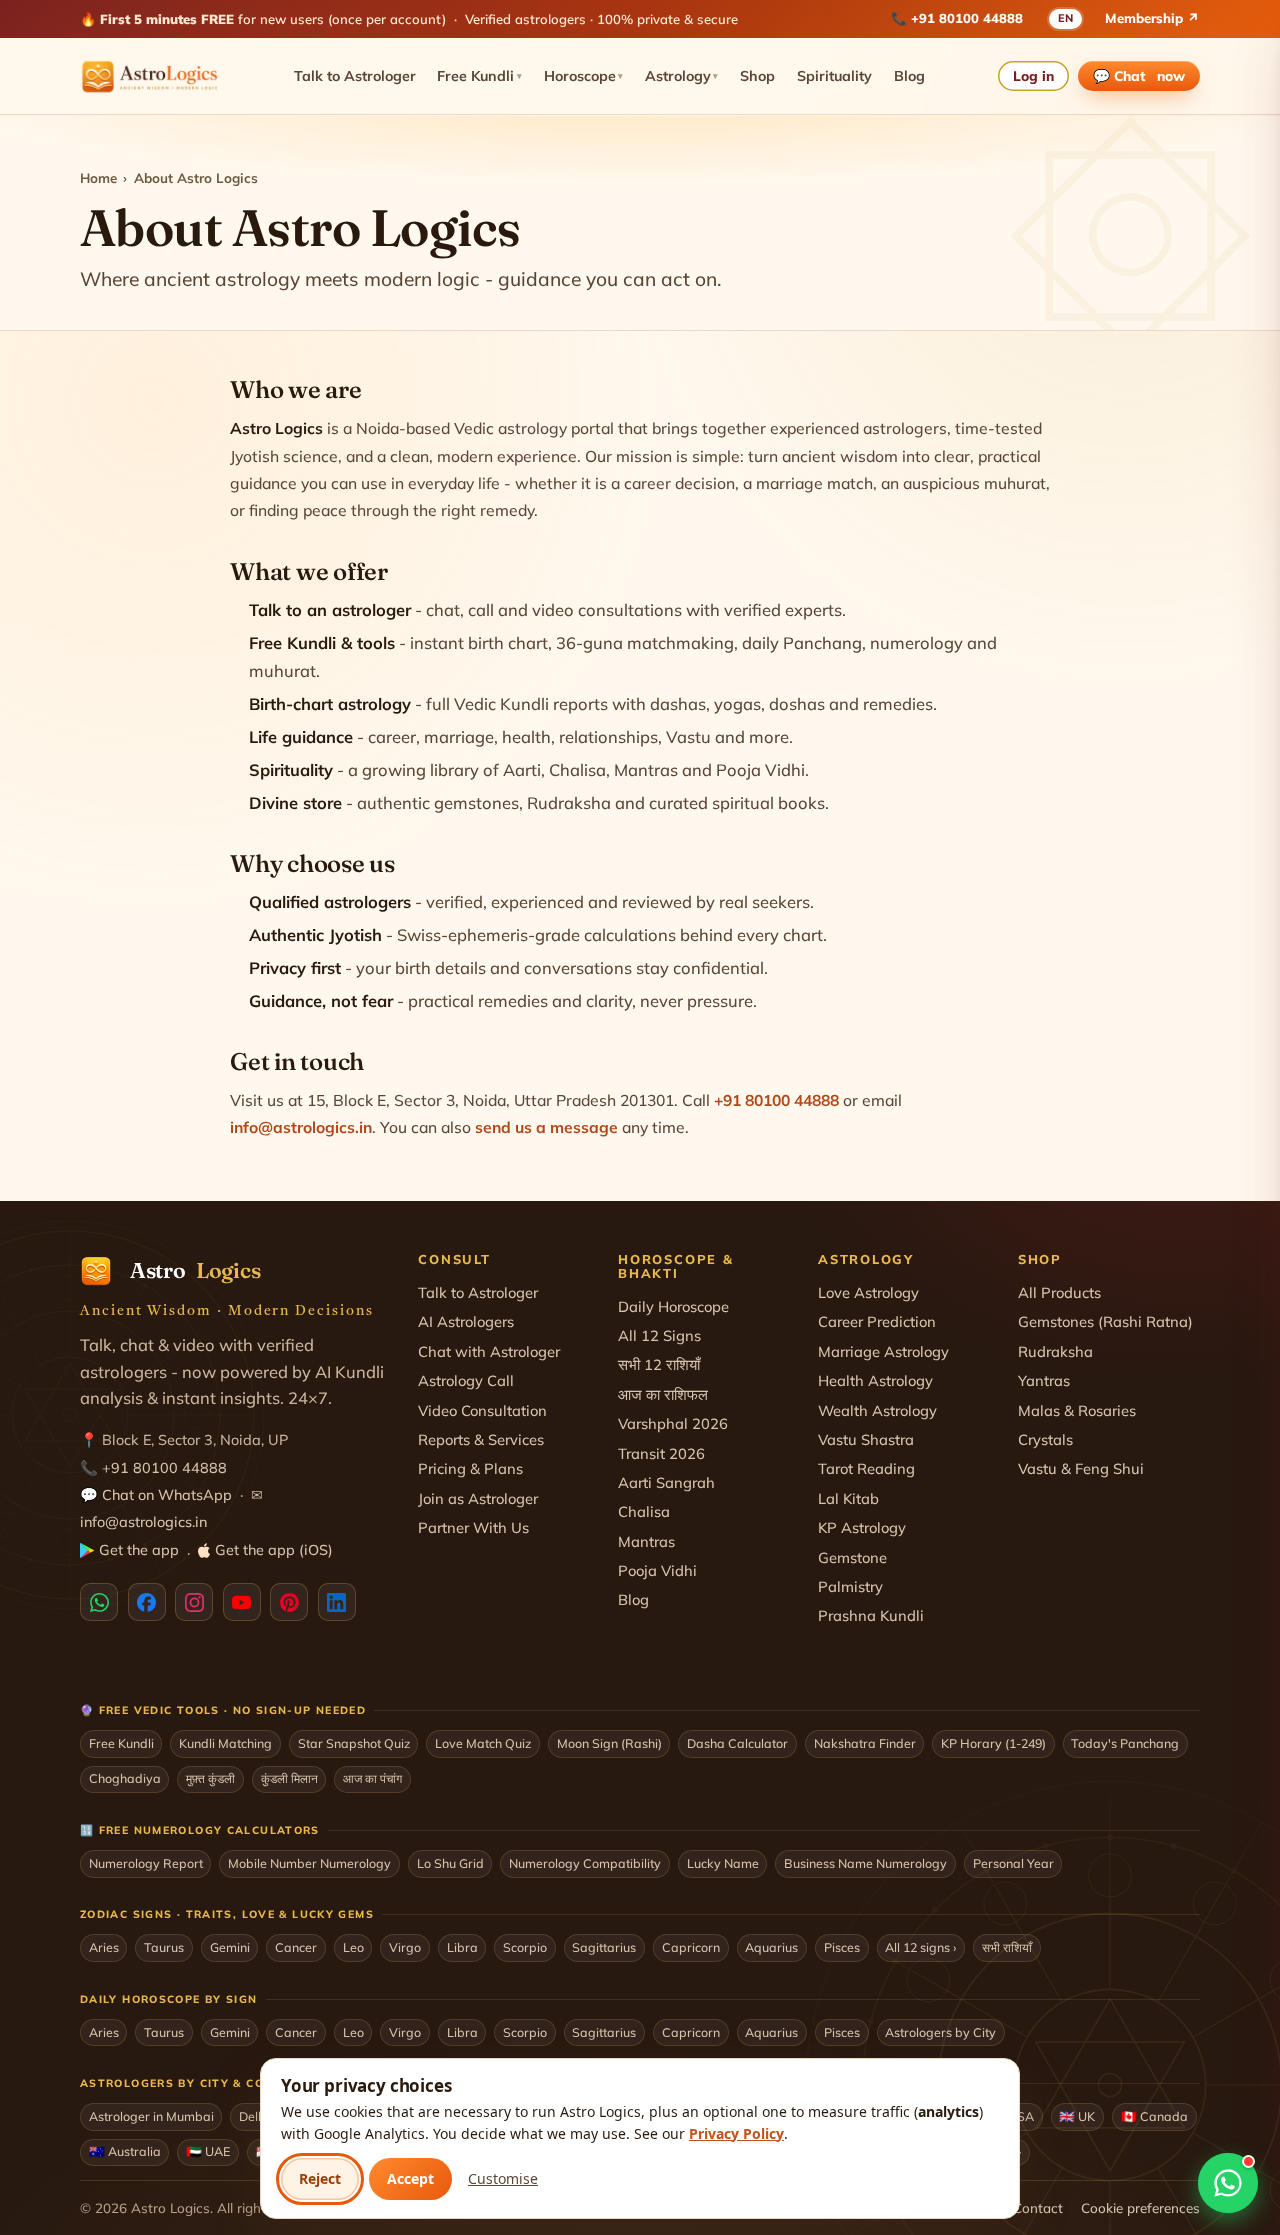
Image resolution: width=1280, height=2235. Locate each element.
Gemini (230, 1947)
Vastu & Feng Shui (1081, 1468)
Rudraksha (1055, 1351)
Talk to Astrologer (355, 76)
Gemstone (852, 1557)
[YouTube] (242, 1602)
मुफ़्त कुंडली (210, 1778)
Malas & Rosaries (1077, 1410)
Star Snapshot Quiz (354, 1743)
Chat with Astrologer (489, 1351)
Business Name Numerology (865, 1863)
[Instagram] (194, 1602)
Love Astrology (868, 1292)
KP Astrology (862, 1527)
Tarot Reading (866, 1468)
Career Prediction (877, 1321)
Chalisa (644, 1511)
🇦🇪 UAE (208, 2151)
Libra (462, 1947)
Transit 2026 (661, 1453)
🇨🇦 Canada (1154, 2116)
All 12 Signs (659, 1335)
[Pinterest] (289, 1602)
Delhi (253, 2116)
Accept (410, 2178)
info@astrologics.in (301, 1127)
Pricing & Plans (470, 1468)
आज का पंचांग (372, 1778)
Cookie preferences (1140, 2207)
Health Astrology (875, 1380)
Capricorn (691, 1947)
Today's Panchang (1125, 1743)
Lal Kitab (848, 1498)
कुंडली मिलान (289, 1778)
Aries (104, 1947)
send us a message (546, 1127)
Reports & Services (481, 1439)
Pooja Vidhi (657, 1570)
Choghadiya (125, 1778)
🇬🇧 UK (1077, 2116)
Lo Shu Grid (450, 1863)
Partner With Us (473, 1527)
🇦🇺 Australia (125, 2151)
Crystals (1045, 1439)
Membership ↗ (1152, 18)
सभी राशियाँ (1007, 1947)
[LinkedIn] (337, 1602)
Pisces (842, 1947)
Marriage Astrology (883, 1351)
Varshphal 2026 (673, 1423)
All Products (1059, 1292)
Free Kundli (479, 76)
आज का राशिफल (663, 1394)
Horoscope (584, 76)
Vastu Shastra (866, 1439)
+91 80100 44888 (967, 18)
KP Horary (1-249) (993, 1743)
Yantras (1044, 1380)
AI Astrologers (466, 1321)
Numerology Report (146, 1863)
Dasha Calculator (737, 1743)
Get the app (139, 1550)
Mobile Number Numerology (309, 1863)
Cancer (296, 1947)
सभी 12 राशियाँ (659, 1364)
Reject (320, 2178)
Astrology (682, 76)
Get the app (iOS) (274, 1550)
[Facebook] (147, 1602)
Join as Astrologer (478, 1498)
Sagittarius (604, 1947)
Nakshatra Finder (865, 1743)
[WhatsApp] (99, 1602)
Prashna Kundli (871, 1615)
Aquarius (771, 1947)
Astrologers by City (940, 2032)
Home (98, 177)
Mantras (646, 1541)
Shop (757, 76)
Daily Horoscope (673, 1306)
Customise (503, 2178)
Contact (1038, 2207)
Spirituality (834, 76)
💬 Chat (1139, 75)
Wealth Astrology (877, 1410)
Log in (1033, 75)
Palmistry (850, 1586)
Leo (353, 1947)
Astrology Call (466, 1380)
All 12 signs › (920, 1947)
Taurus (164, 1947)
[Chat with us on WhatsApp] (1228, 2183)
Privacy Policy (736, 2133)
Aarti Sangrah (666, 1482)
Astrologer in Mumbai (151, 2116)
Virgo (405, 1947)
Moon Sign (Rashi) (609, 1743)
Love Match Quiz (483, 1743)
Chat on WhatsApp (167, 1495)
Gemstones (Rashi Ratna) (1105, 1321)
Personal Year (1013, 1863)
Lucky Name (723, 1863)
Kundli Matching (225, 1743)
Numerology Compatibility (585, 1863)
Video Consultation (482, 1410)
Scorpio (525, 1947)
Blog (909, 76)
